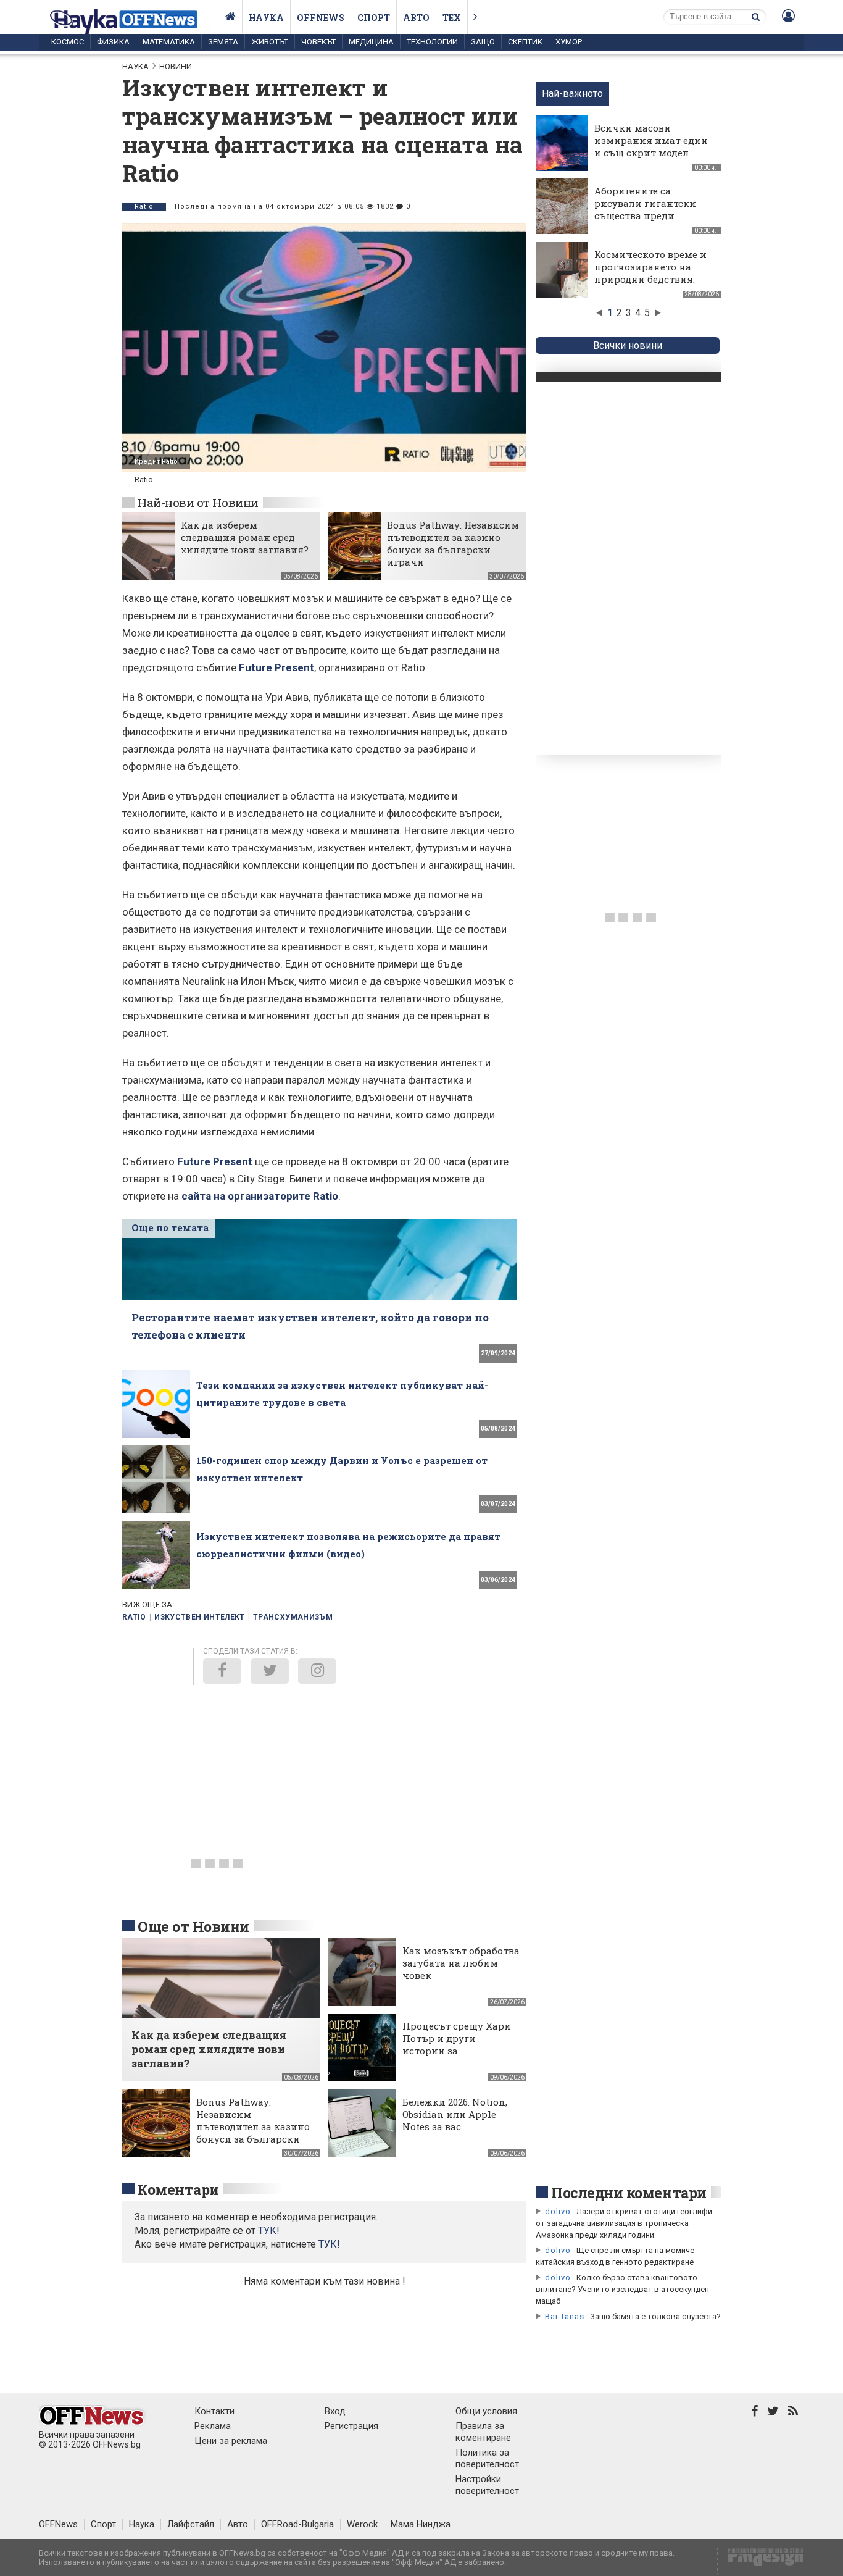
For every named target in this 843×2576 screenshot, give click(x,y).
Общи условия (486, 2411)
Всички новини (628, 345)
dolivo (558, 2211)
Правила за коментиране (483, 2432)
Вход (335, 2411)
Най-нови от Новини (198, 502)
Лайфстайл (191, 2524)
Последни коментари (629, 2193)
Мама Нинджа (421, 2524)
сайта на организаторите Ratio (260, 1196)
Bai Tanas (565, 2316)
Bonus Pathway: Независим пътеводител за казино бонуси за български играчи (453, 543)
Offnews (321, 18)
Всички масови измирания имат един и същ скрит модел (651, 140)
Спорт (374, 18)
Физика (113, 42)
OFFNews (58, 2524)
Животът (270, 42)
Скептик (525, 42)
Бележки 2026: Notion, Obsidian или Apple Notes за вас (455, 2114)
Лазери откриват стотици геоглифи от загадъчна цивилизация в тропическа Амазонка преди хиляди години (624, 2223)
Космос (68, 42)
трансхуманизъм (293, 1617)
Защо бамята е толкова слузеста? (655, 2316)
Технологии (432, 42)
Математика (169, 42)
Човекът (318, 42)
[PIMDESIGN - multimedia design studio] (761, 2561)
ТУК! (329, 2244)
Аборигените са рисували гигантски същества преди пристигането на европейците (645, 215)
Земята (223, 42)
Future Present (276, 667)
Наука (266, 18)
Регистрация (351, 2426)
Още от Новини (193, 1926)
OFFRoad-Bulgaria (297, 2524)
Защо (483, 42)
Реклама (213, 2426)
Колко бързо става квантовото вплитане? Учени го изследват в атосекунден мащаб (622, 2289)
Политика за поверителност (487, 2458)
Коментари (178, 2189)
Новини (176, 66)
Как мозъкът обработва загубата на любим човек (461, 1963)
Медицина (371, 42)
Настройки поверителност (487, 2485)
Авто (416, 18)
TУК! (269, 2231)
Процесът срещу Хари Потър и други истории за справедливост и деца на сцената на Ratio (457, 2051)
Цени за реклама (231, 2441)
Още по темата (170, 1227)
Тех (452, 18)
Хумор (569, 42)
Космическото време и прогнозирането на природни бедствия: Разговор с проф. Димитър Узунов (650, 279)
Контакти (214, 2411)
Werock (362, 2524)
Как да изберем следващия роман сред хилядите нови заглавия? (245, 537)
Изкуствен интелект (199, 1617)
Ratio (144, 207)
